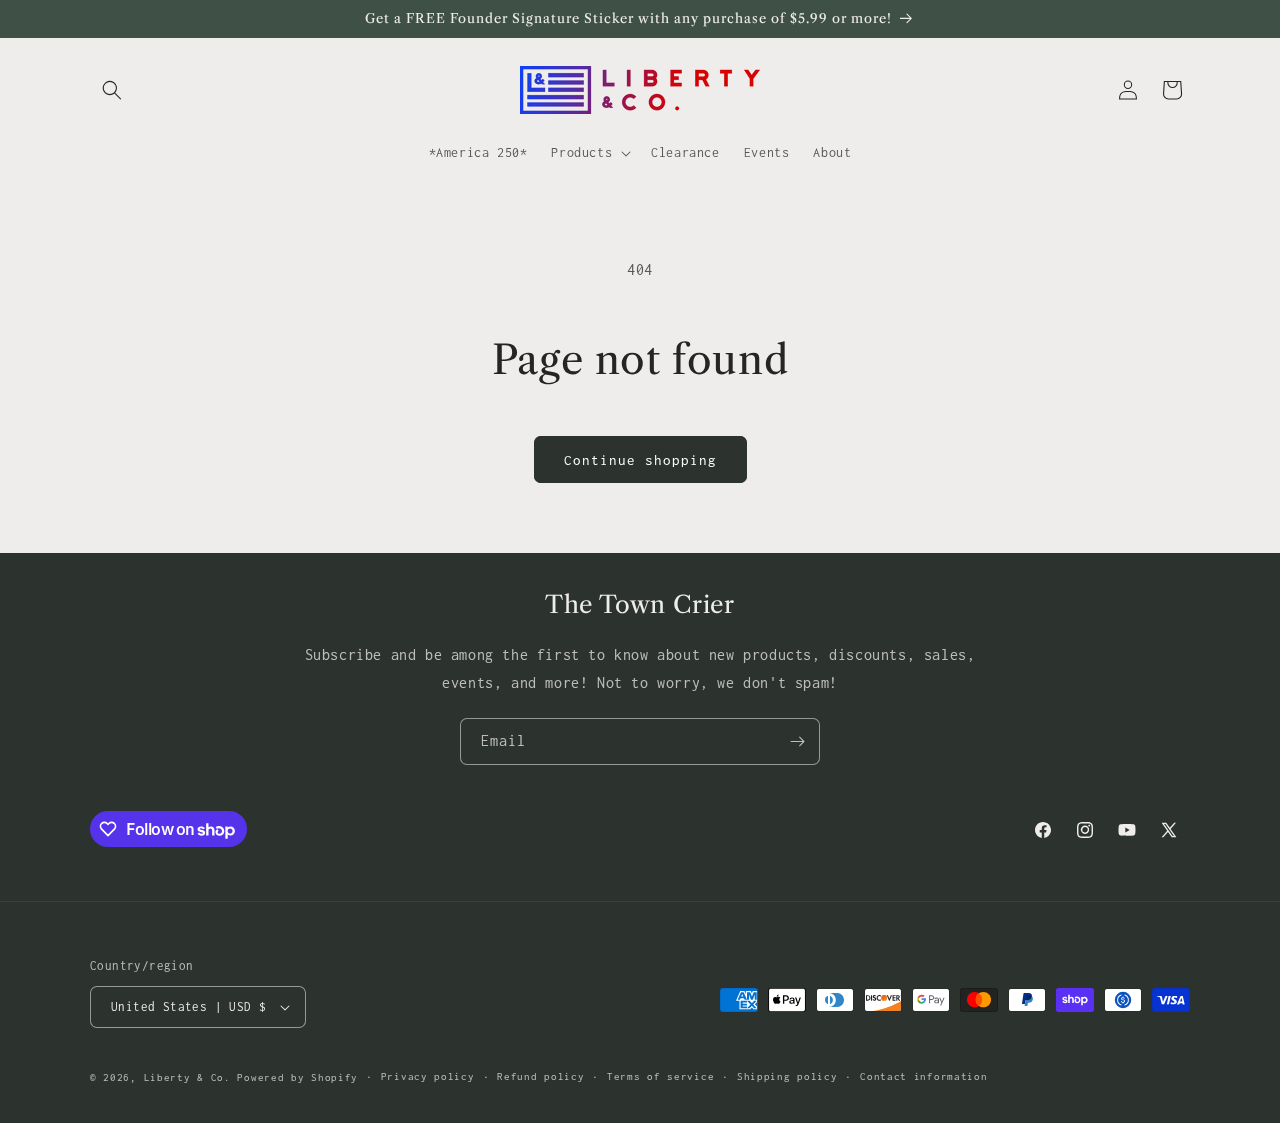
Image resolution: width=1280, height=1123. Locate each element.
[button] (112, 90)
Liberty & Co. (187, 1077)
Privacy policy (428, 1076)
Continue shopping (640, 460)
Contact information (923, 1076)
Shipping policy (787, 1076)
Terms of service (660, 1076)
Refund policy (540, 1076)
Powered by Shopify (297, 1077)
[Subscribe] (797, 741)
